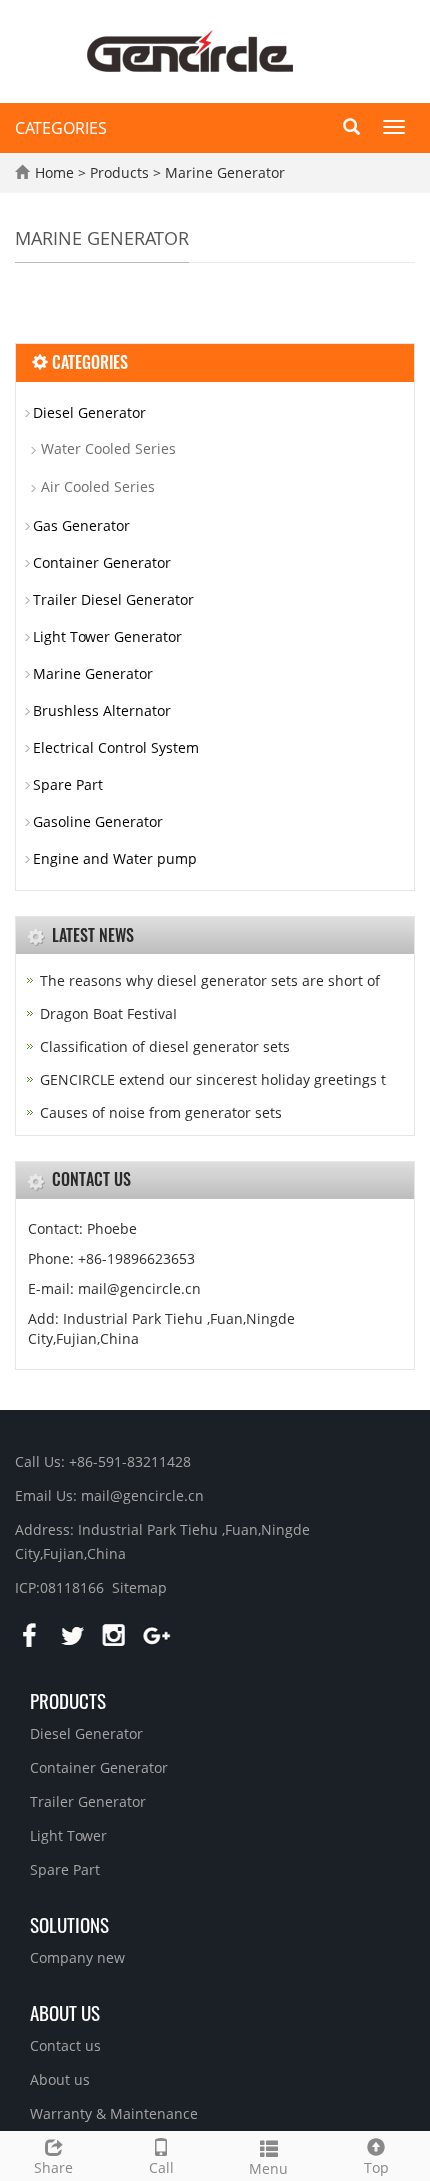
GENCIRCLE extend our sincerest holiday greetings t (213, 1079)
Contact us (65, 2045)
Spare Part (68, 784)
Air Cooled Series (98, 486)
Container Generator (102, 562)
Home (54, 172)
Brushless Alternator (102, 710)
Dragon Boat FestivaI (108, 1013)
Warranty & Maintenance (114, 2113)
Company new (77, 1957)
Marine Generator (223, 172)
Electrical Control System (116, 747)
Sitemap (139, 1587)
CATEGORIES (61, 128)
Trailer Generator (88, 1801)
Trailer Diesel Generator (113, 599)
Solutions (69, 1924)
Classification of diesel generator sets (165, 1046)
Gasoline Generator (98, 821)
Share (53, 2167)
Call (161, 2167)
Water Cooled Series (108, 448)
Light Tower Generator (107, 636)
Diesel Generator (89, 412)
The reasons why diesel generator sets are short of (210, 980)
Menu (268, 2168)
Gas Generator (81, 525)
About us (65, 2012)
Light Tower (68, 1835)
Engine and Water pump (115, 858)
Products (121, 172)
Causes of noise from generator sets (161, 1112)
